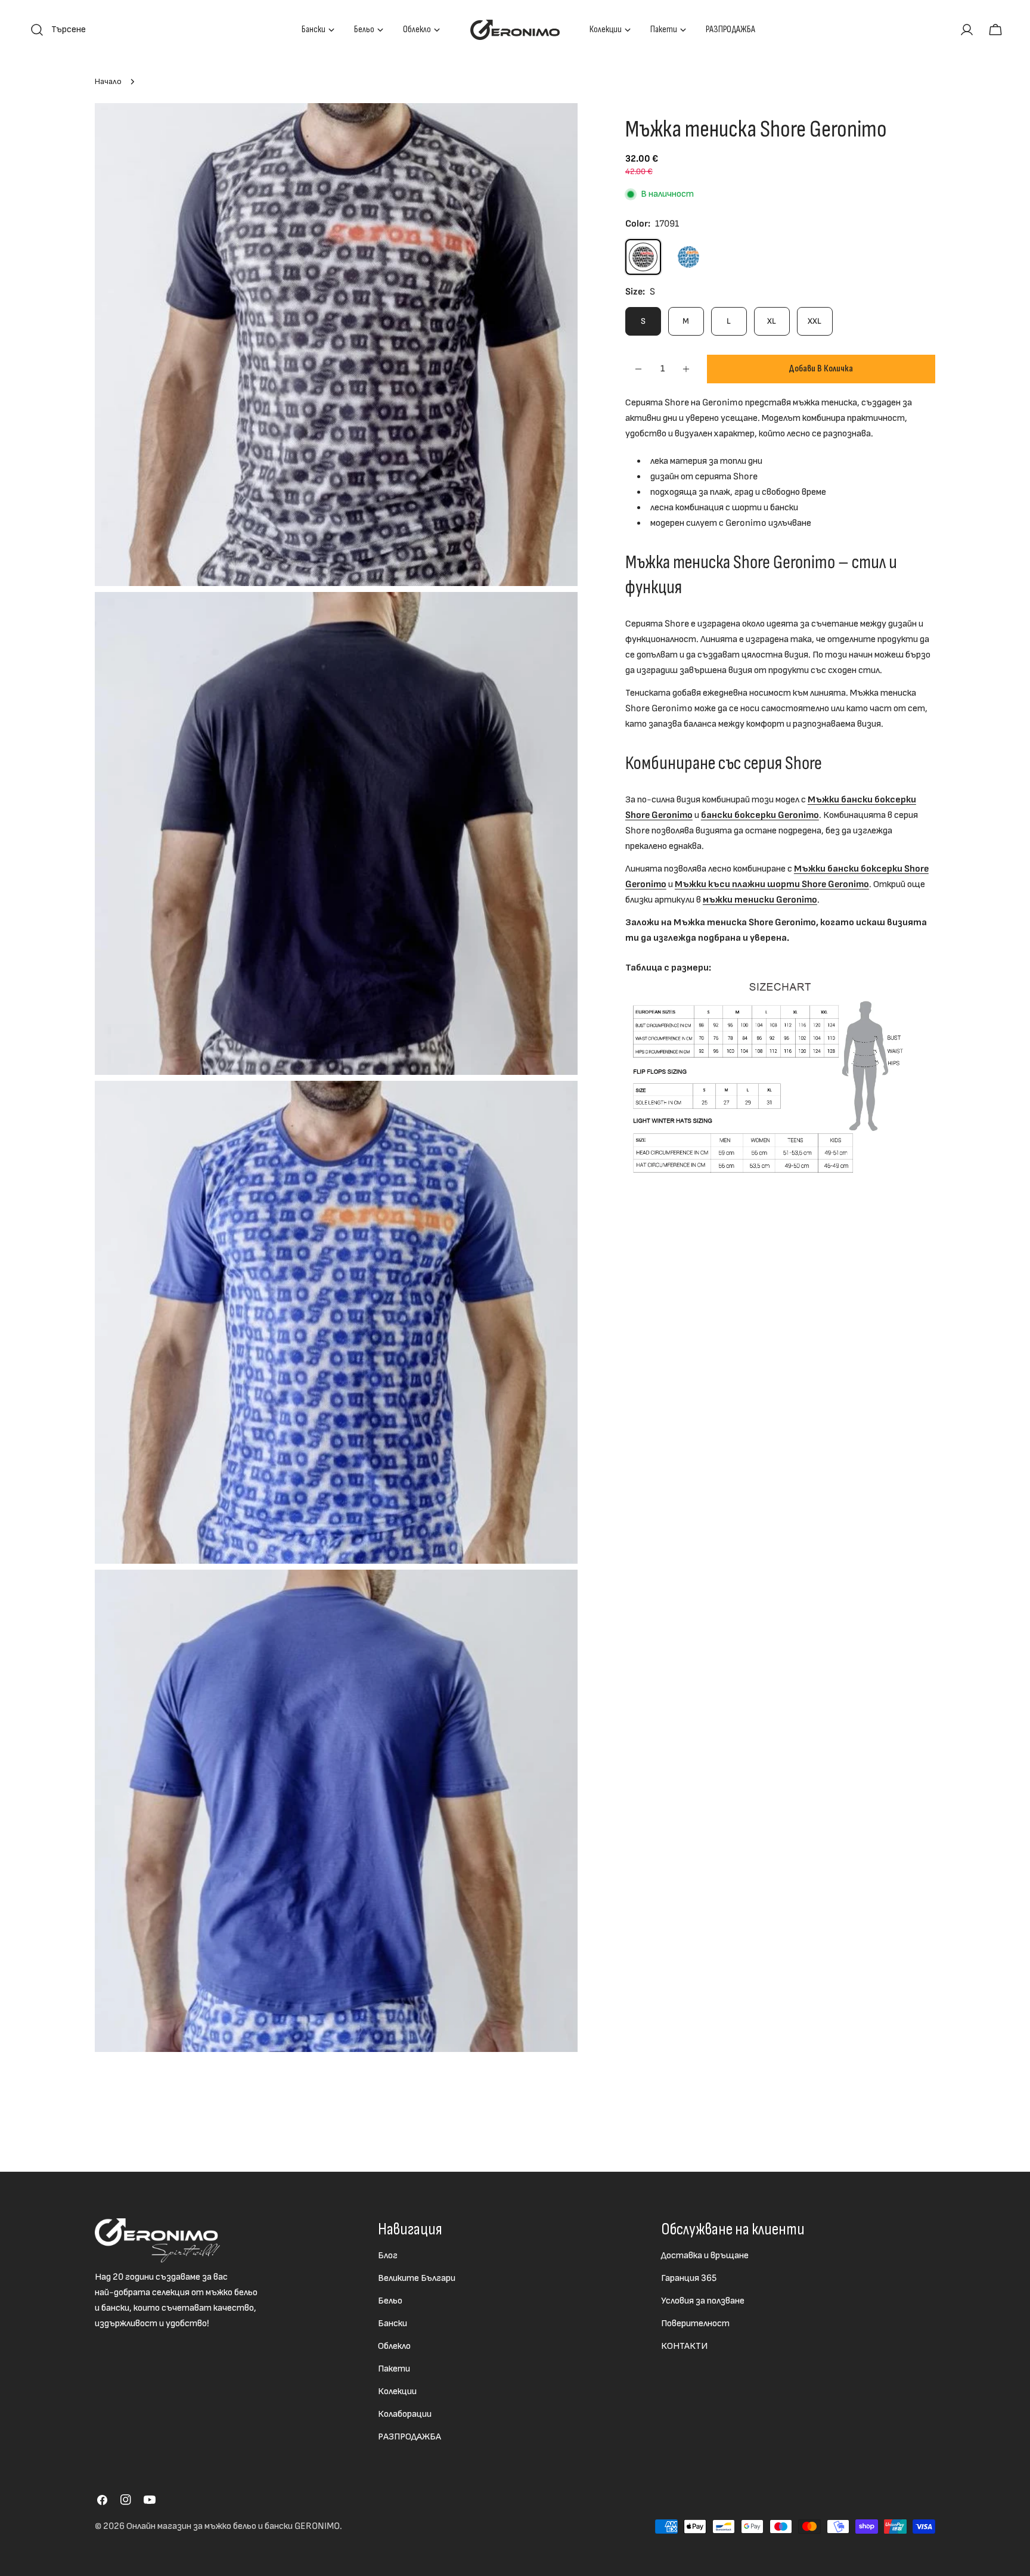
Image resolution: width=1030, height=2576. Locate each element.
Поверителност (695, 2324)
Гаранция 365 (689, 2278)
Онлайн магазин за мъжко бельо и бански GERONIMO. (234, 2526)
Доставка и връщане (705, 2256)
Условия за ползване (703, 2301)
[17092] (688, 257)
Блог (388, 2256)
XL (772, 321)
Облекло (394, 2346)
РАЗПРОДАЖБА (409, 2437)
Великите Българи (417, 2278)
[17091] (643, 257)
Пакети (394, 2369)
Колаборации (405, 2414)
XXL (815, 321)
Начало (108, 81)
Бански (393, 2324)
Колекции (397, 2391)
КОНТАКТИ (684, 2346)
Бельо (390, 2301)
